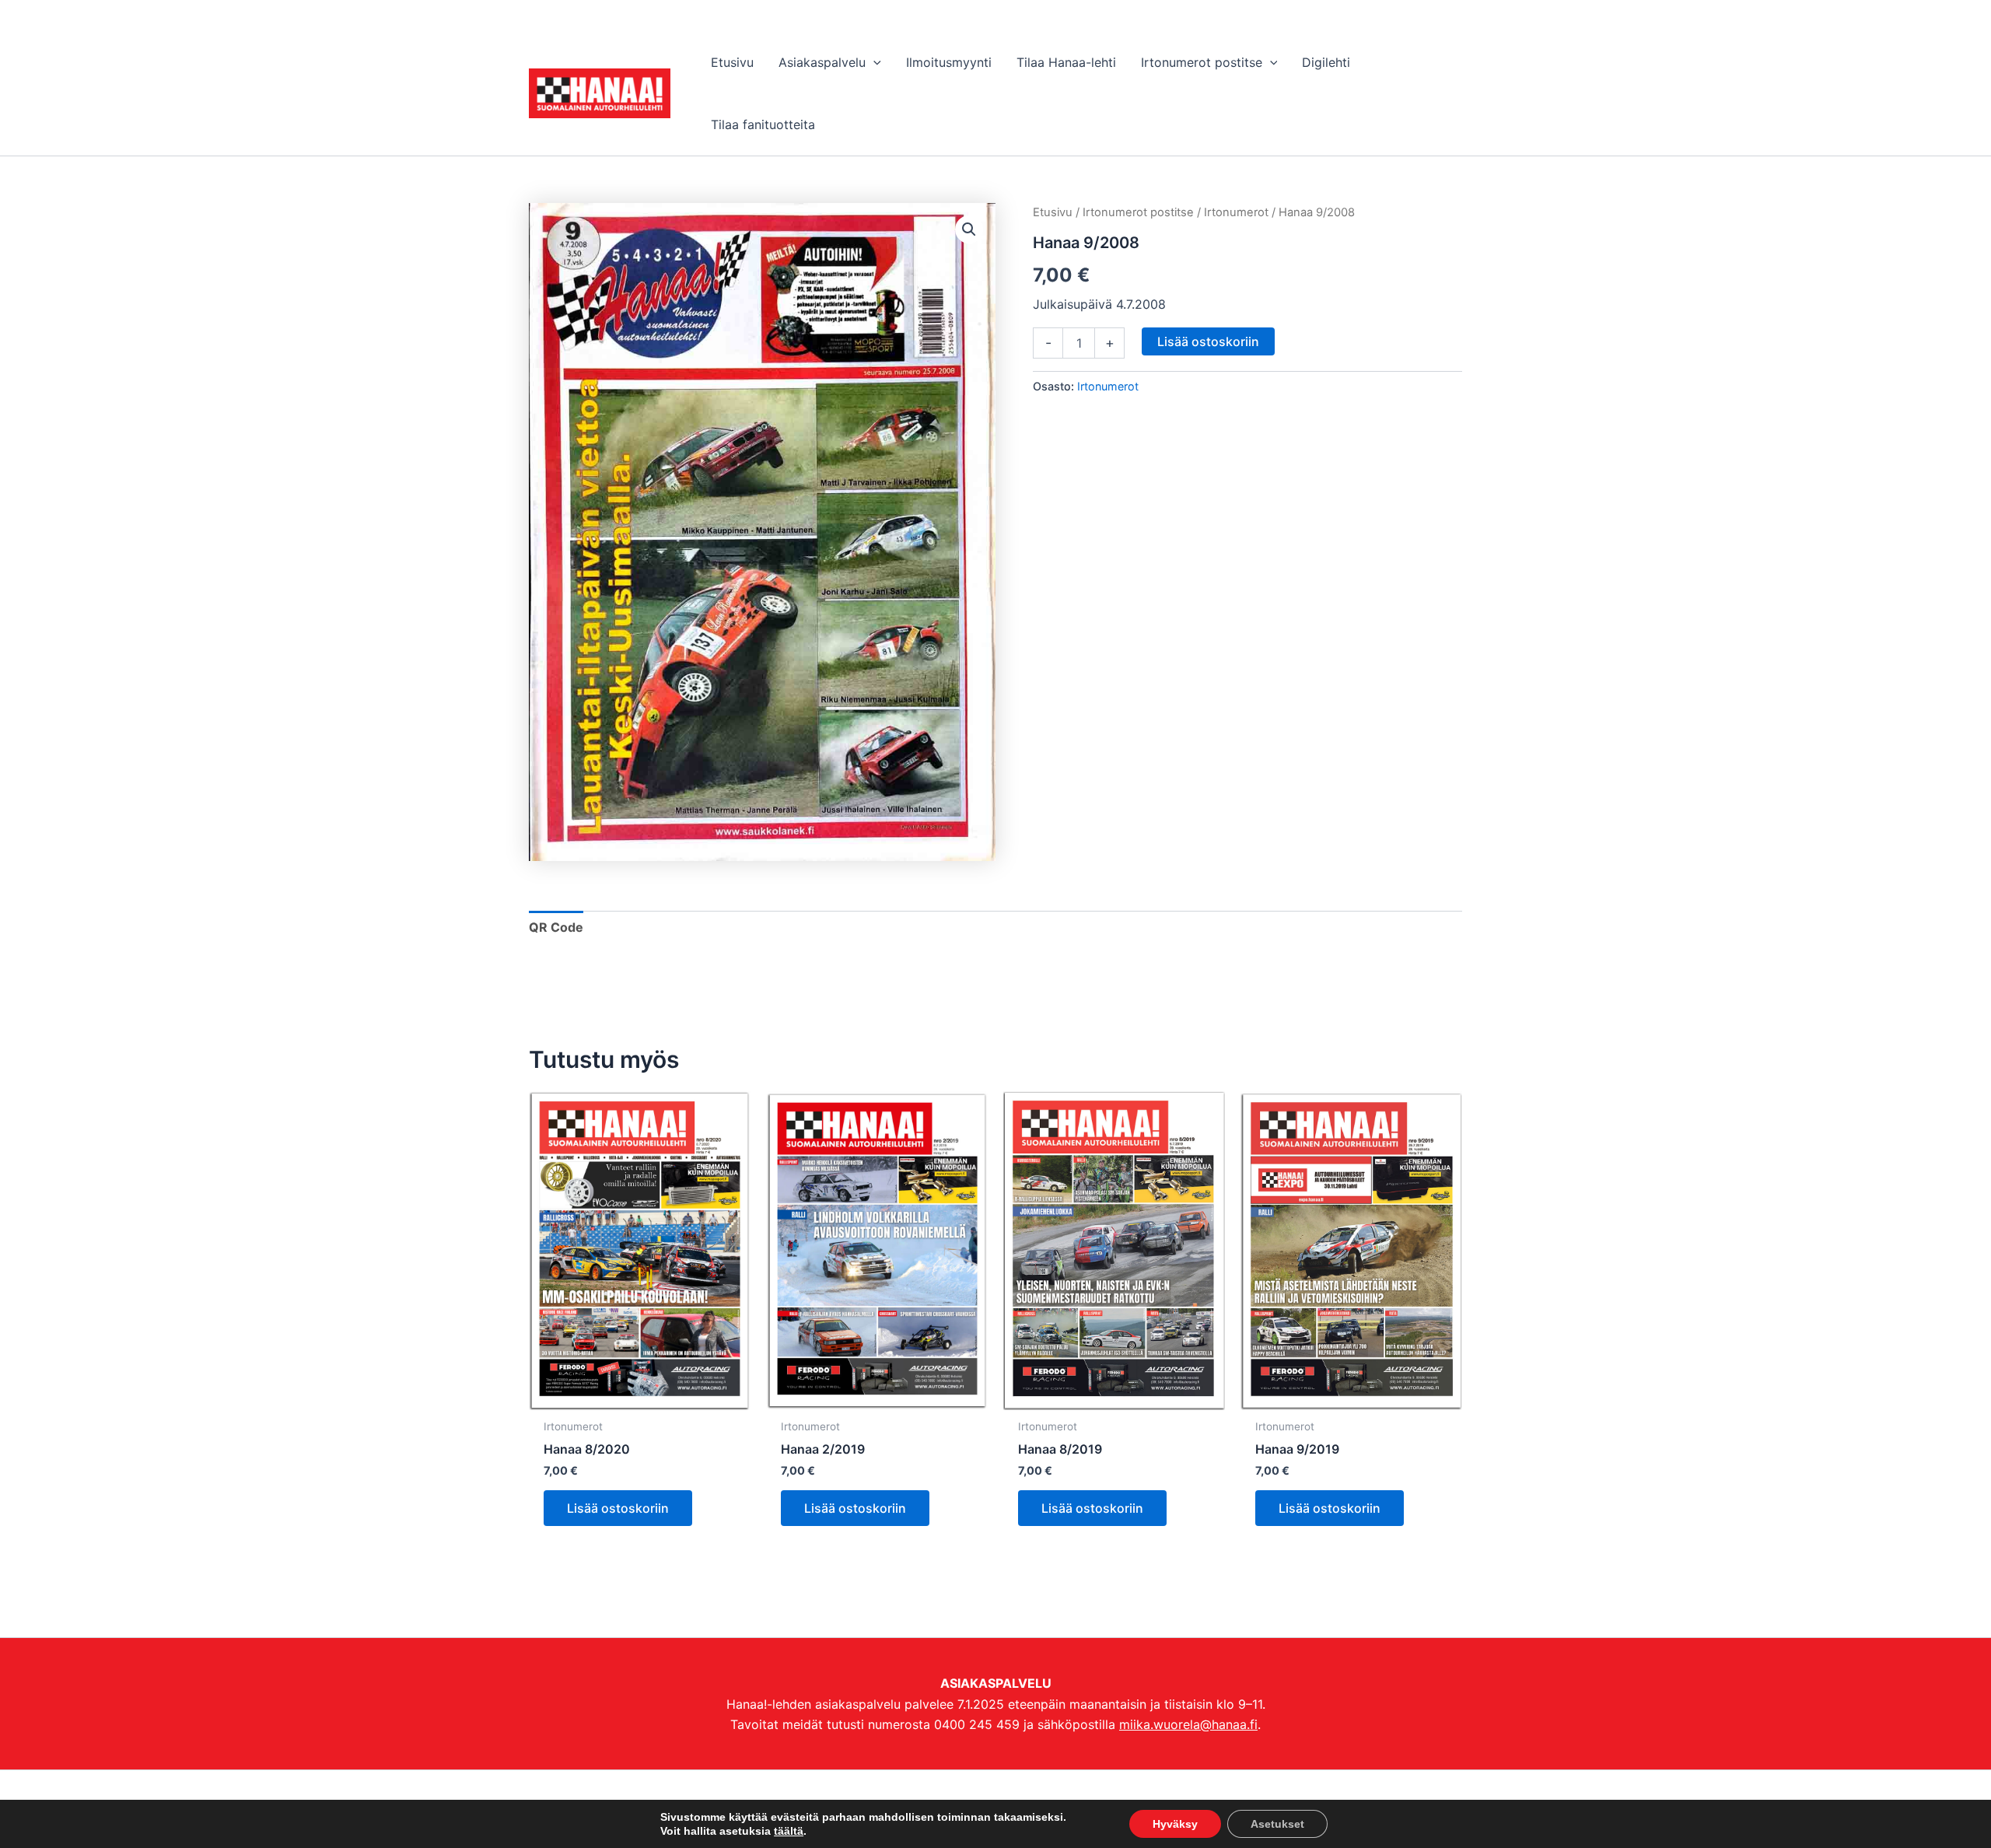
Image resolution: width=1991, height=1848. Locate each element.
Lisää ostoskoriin (1208, 341)
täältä (789, 1831)
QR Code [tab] (556, 927)
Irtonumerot (1236, 212)
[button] (873, 62)
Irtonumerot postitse (1138, 212)
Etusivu (1053, 212)
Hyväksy (1175, 1824)
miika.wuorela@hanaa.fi (1188, 1724)
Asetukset (1277, 1824)
